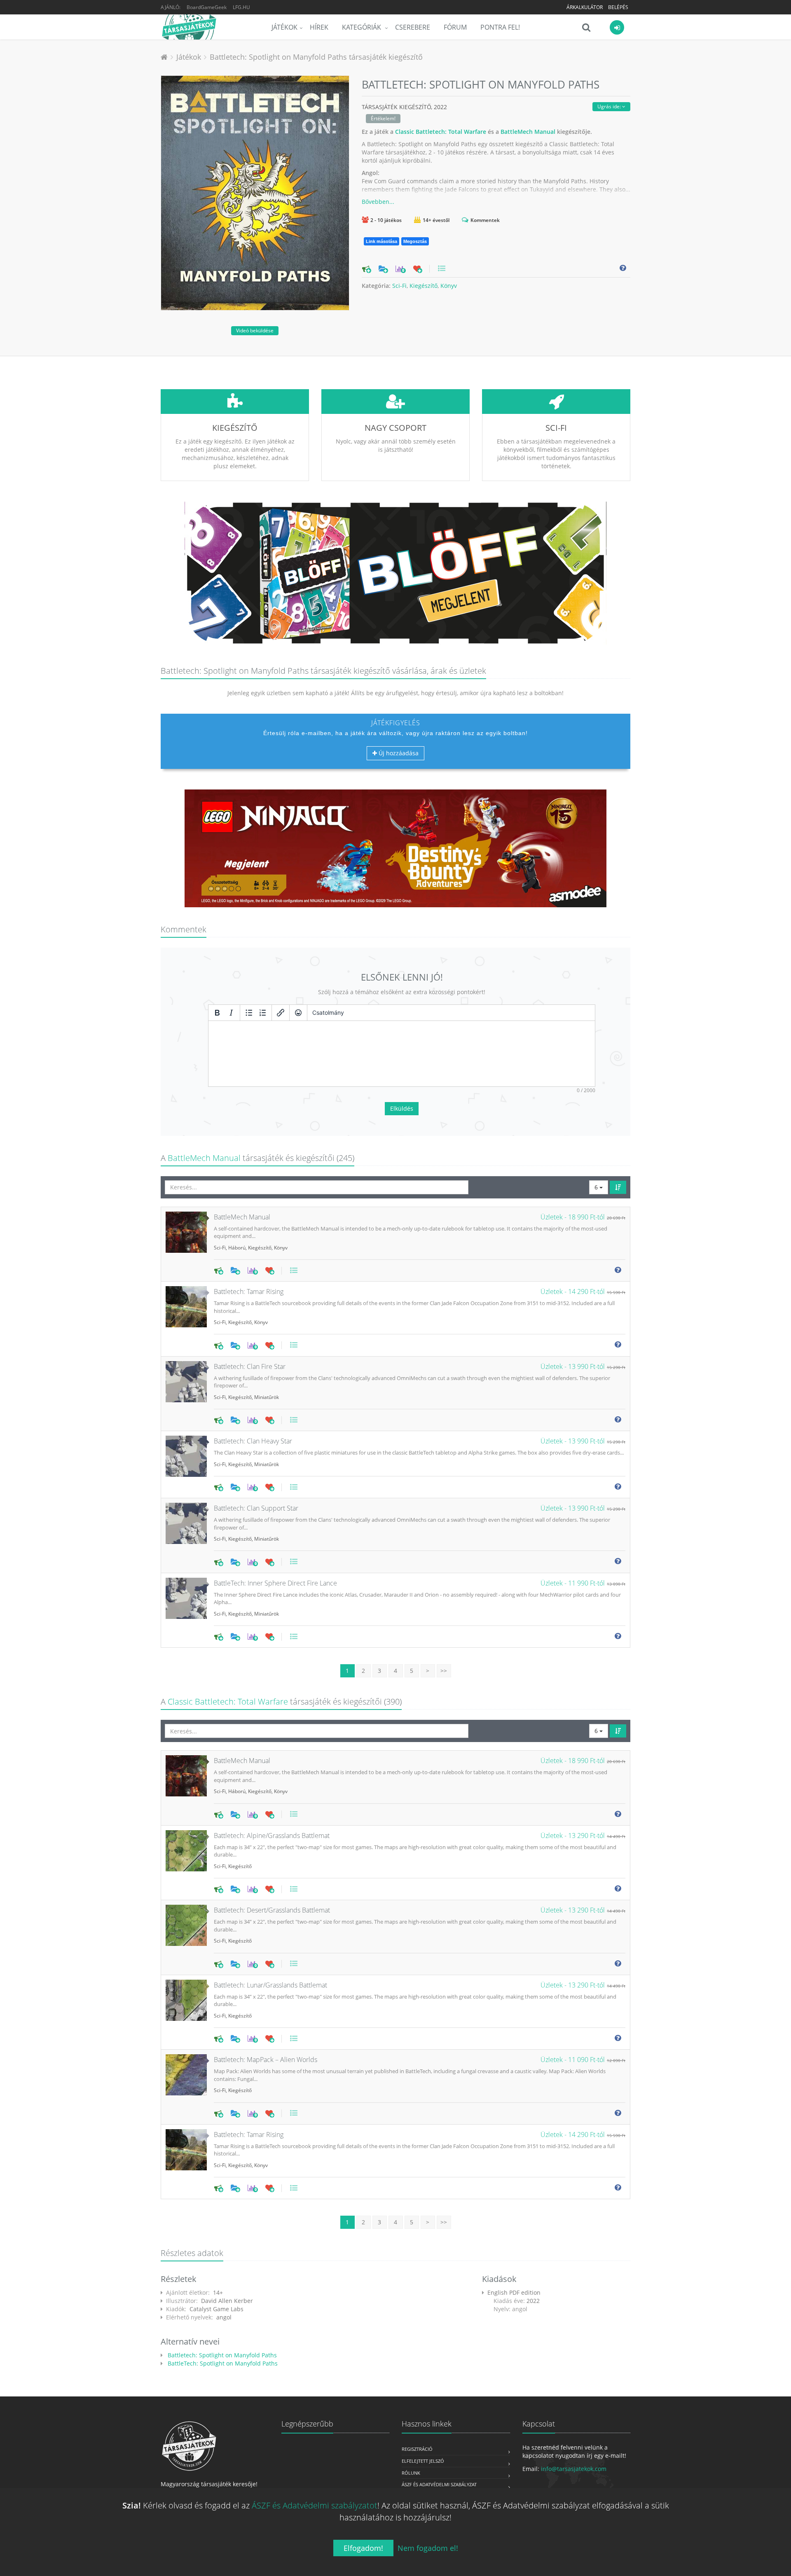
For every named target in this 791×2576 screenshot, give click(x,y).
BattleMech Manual (528, 132)
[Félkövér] (217, 1013)
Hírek (319, 27)
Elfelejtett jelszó (423, 2461)
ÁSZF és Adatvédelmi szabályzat (439, 2484)
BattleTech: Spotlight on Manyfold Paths (222, 2363)
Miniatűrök (267, 1397)
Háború (237, 1248)
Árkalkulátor (585, 7)
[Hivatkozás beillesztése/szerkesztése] (281, 1013)
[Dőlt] (231, 1013)
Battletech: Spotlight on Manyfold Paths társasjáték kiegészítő (316, 57)
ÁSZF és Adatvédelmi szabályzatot (315, 2505)
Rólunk (411, 2473)
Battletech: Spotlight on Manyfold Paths (221, 2355)
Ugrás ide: (610, 106)
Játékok (284, 27)
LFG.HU (241, 7)
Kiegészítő (424, 286)
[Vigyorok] (298, 1013)
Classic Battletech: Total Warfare (441, 132)
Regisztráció (417, 2449)
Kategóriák (362, 27)
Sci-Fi (399, 286)
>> (444, 1671)
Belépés (618, 7)
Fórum (455, 27)
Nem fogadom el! (428, 2548)
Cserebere (413, 27)
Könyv (449, 286)
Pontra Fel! (500, 27)
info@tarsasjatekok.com (574, 2469)
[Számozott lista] (263, 1013)
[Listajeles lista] (249, 1013)
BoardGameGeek (207, 7)
